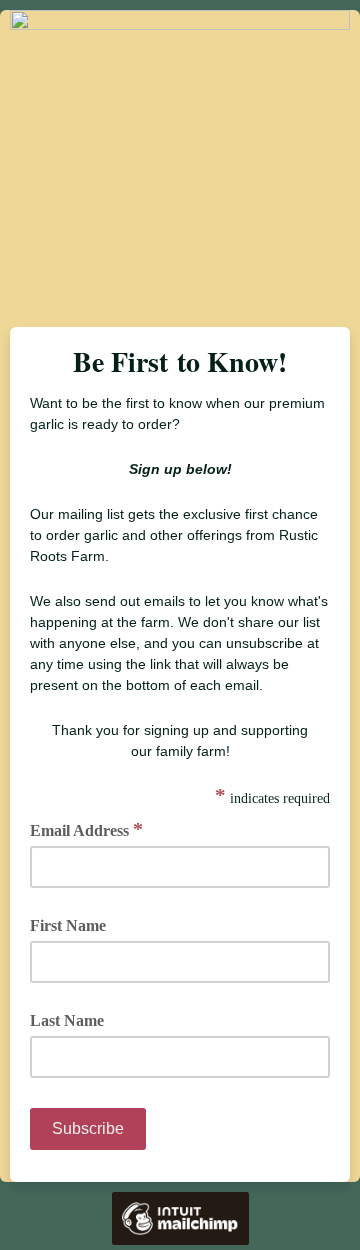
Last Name (67, 1020)
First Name (68, 925)
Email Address (86, 829)
